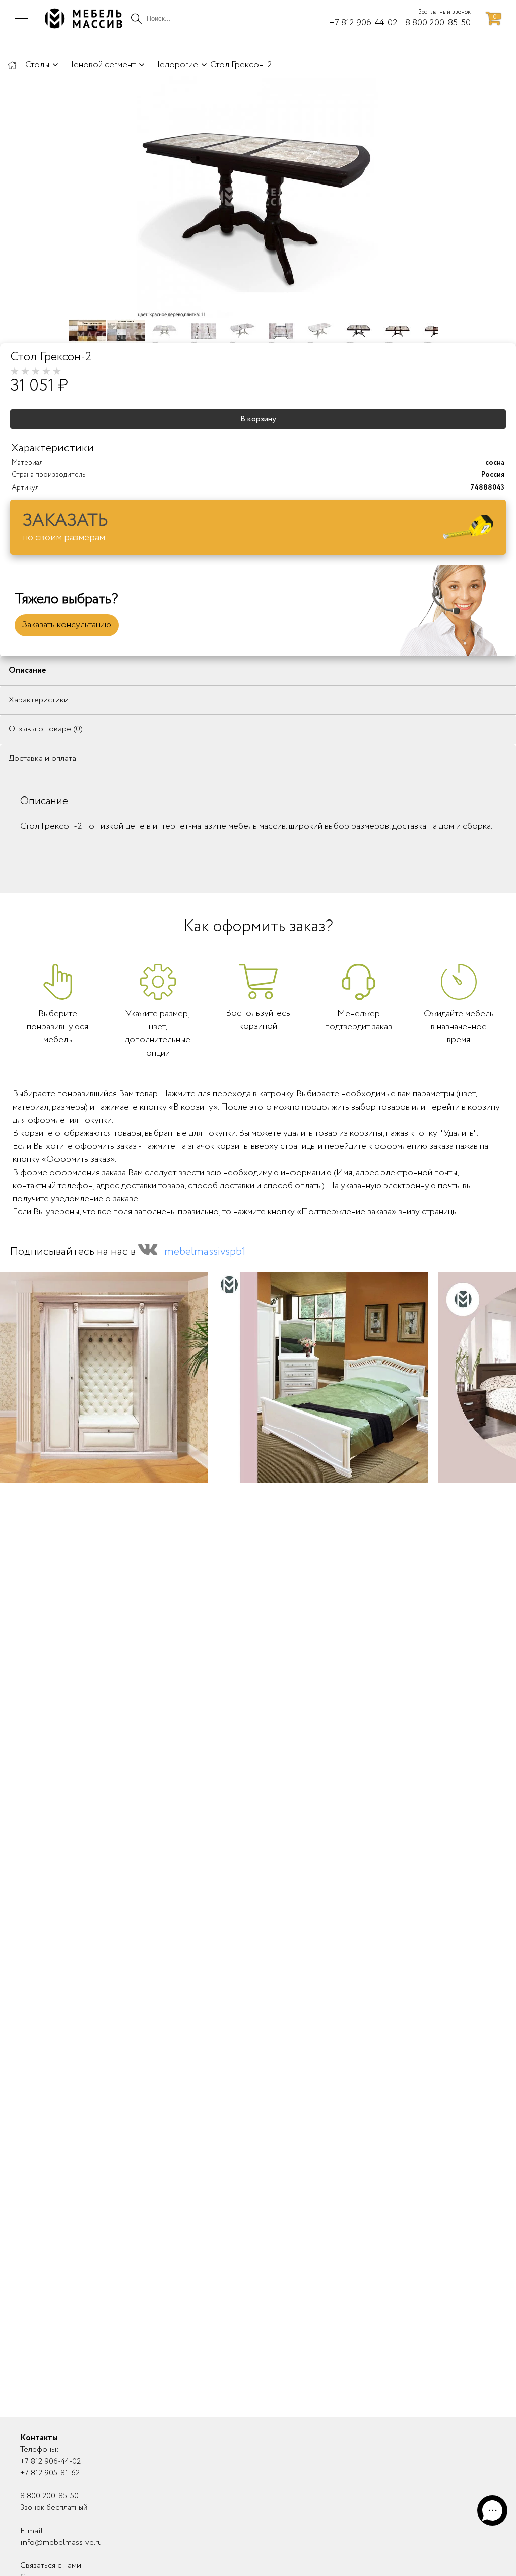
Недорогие (175, 65)
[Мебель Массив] (12, 65)
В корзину (258, 419)
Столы (37, 65)
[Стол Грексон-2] (257, 197)
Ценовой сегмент (101, 65)
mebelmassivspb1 (205, 1252)
